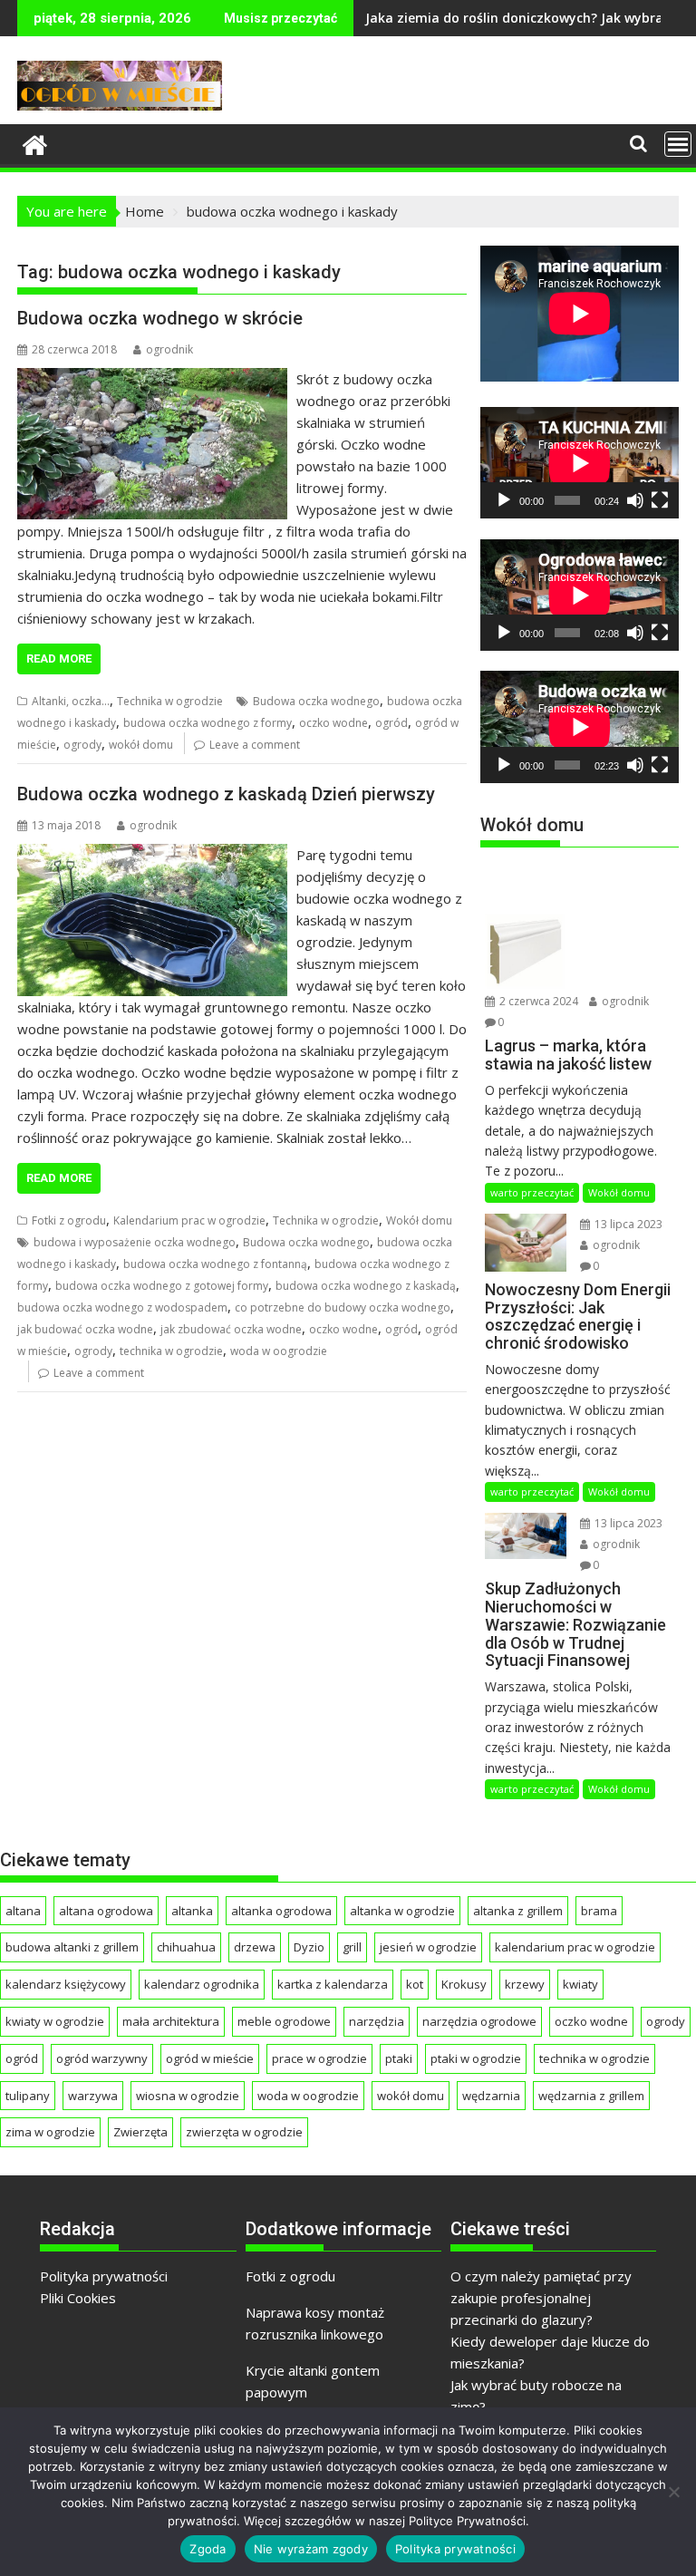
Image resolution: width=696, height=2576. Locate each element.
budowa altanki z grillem (72, 1947)
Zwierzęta (140, 2132)
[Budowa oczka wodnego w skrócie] (152, 379)
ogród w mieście (210, 2058)
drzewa (255, 1947)
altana (23, 1911)
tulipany (28, 2096)
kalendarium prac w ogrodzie (575, 1947)
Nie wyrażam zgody (311, 2549)
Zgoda (208, 2549)
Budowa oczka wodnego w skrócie (160, 318)
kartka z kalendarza (333, 1984)
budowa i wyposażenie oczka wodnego (135, 1242)
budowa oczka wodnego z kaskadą (366, 1286)
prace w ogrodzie (319, 2058)
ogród (391, 723)
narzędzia (377, 2021)
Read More (59, 659)
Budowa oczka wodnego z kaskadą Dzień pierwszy (226, 794)
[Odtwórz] (504, 500)
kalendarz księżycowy (66, 1984)
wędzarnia (491, 2096)
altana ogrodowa (106, 1911)
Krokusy (464, 1984)
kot (415, 1984)
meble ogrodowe (284, 2021)
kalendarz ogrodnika (202, 1984)
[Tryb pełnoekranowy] (660, 500)
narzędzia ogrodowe (479, 2021)
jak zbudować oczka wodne (231, 1329)
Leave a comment (255, 745)
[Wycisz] (635, 500)
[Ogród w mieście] (35, 143)
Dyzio (309, 1947)
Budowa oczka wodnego (316, 701)
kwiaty (580, 1984)
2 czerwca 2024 (537, 1001)
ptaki (399, 2058)
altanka (192, 1911)
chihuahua (186, 1947)
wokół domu (141, 745)
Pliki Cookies (78, 2298)
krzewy (525, 1984)
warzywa (93, 2096)
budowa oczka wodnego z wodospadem (122, 1307)
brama (599, 1911)
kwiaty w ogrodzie (55, 2021)
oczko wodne (333, 723)
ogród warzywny (102, 2058)
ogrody (82, 745)
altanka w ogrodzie (402, 1911)
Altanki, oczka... (71, 701)
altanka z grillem (518, 1911)
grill (352, 1947)
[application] (580, 463)
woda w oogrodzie (279, 1351)
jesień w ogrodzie (428, 1947)
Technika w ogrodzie (170, 701)
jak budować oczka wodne (85, 1329)
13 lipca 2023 (627, 1224)
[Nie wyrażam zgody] (673, 2492)
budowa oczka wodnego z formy (208, 723)
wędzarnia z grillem (591, 2096)
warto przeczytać (532, 1192)
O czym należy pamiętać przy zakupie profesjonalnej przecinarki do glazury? (541, 2298)
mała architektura (171, 2021)
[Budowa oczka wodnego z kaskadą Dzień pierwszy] (152, 855)
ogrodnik (169, 349)
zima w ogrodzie (50, 2132)
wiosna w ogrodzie (188, 2096)
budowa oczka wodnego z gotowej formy (162, 1286)
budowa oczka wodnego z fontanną (215, 1264)
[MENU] (678, 144)
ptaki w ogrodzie (476, 2058)
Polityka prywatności (104, 2276)
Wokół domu (419, 1220)
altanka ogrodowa (281, 1911)
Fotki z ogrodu (69, 1220)
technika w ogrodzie (171, 1351)
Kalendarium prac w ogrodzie (189, 1220)
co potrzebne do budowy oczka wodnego (343, 1307)
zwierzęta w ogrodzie (244, 2132)
